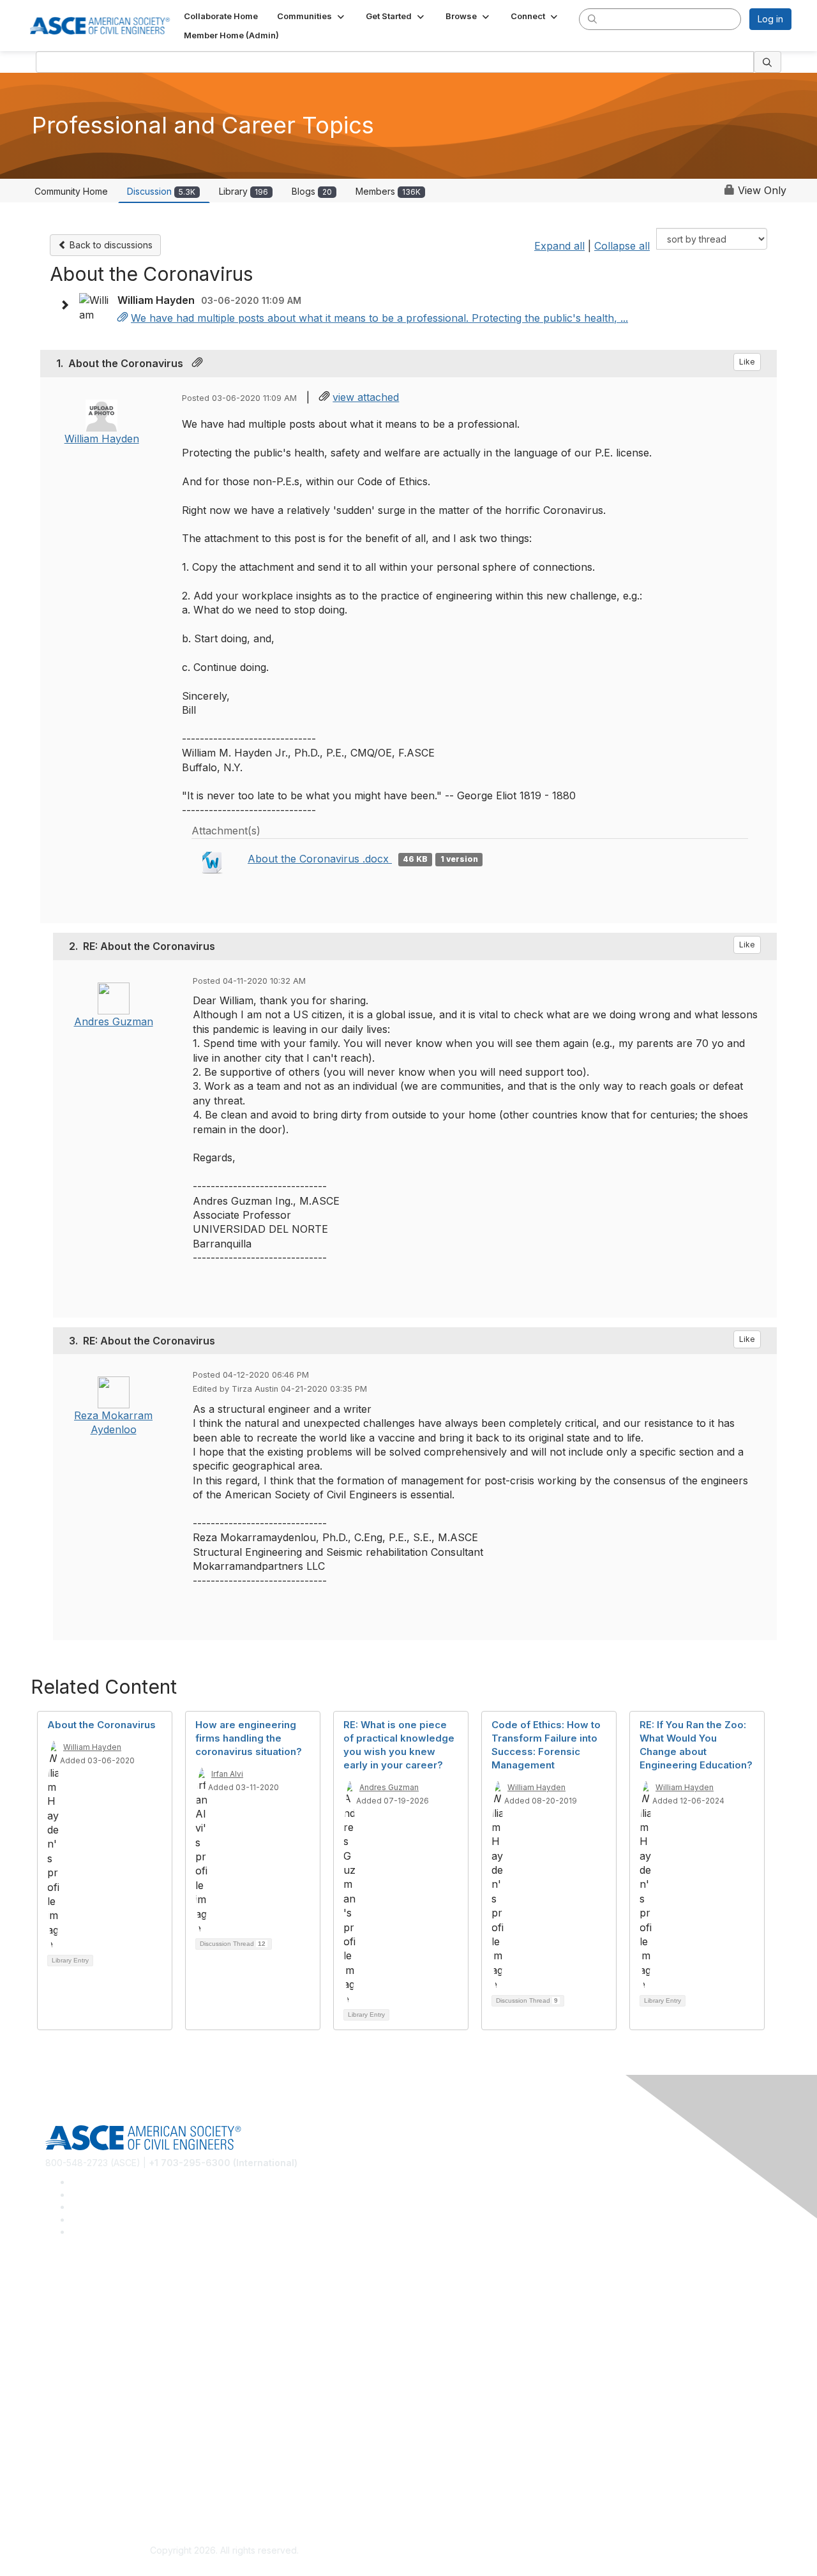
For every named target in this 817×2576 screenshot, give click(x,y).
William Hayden (102, 439)
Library (244, 191)
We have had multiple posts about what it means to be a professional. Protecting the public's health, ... (379, 318)
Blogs (312, 191)
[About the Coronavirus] (123, 318)
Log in (770, 19)
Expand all (559, 246)
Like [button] (747, 362)
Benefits (63, 2398)
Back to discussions (110, 245)
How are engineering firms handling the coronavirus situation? (249, 1738)
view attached (366, 397)
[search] (592, 19)
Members (388, 191)
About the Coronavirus (101, 1725)
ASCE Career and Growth (98, 2306)
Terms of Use (74, 2490)
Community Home (71, 191)
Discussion (161, 191)
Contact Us (68, 2417)
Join (54, 2379)
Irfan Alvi (227, 1774)
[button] (312, 16)
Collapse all (622, 246)
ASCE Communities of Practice (109, 2324)
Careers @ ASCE (81, 2286)
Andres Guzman (114, 1021)
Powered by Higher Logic (593, 2551)
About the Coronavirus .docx (320, 859)
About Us (64, 2472)
